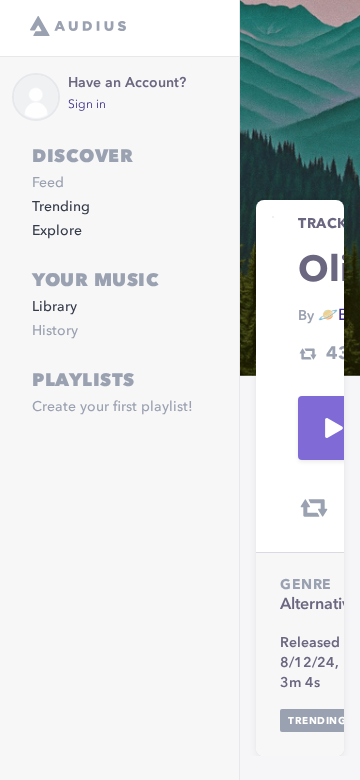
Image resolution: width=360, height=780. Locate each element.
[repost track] (314, 508)
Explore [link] (57, 231)
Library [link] (54, 307)
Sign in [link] (87, 105)
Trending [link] (61, 207)
